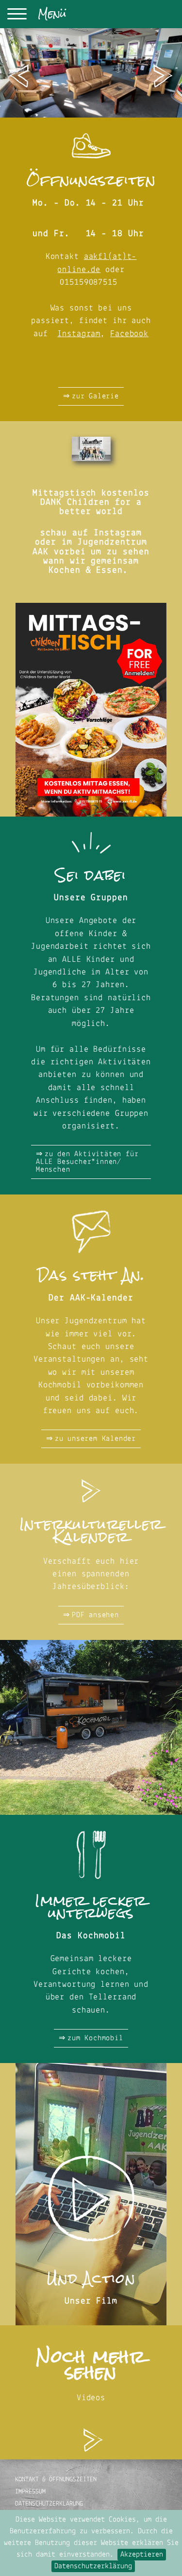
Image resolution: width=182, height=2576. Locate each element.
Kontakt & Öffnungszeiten (56, 2480)
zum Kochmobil (95, 2038)
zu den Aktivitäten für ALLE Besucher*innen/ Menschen (87, 1162)
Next (163, 76)
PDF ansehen (95, 1615)
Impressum (30, 2492)
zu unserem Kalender (95, 1439)
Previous (19, 76)
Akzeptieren (142, 2555)
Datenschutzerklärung (93, 2566)
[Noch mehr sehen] (91, 2432)
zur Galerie (95, 396)
